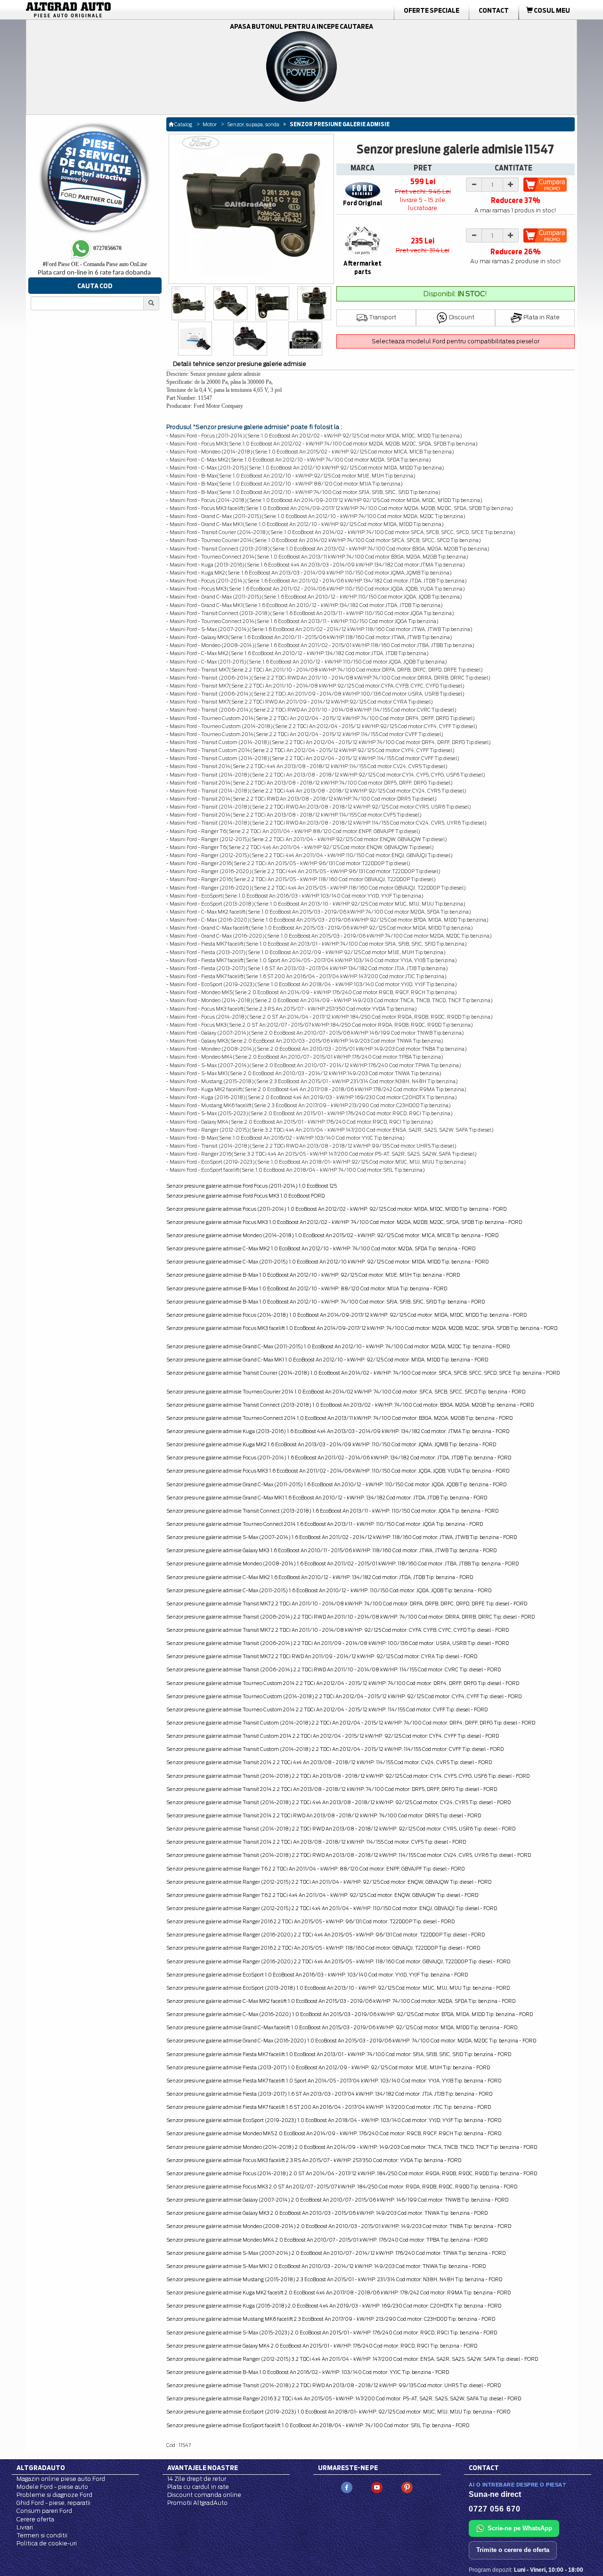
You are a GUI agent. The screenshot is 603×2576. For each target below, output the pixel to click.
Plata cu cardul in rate (198, 2487)
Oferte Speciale (432, 10)
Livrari (25, 2527)
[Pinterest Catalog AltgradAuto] (407, 2487)
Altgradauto (41, 2468)
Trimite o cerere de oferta (513, 2550)
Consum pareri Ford (44, 2511)
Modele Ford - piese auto (52, 2487)
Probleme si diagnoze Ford (54, 2495)
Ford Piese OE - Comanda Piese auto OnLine (95, 264)
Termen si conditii (42, 2535)
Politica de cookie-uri (47, 2543)
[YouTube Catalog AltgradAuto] (377, 2487)
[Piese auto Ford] (113, 10)
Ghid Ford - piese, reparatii (53, 2503)
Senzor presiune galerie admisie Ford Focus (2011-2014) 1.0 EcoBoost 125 (252, 1186)
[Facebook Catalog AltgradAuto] (347, 2487)
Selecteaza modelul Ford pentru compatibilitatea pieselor (456, 341)
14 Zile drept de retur (197, 2479)
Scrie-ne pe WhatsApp (520, 2528)
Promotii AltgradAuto (197, 2503)
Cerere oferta (35, 2519)
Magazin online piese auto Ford (61, 2479)
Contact (494, 10)
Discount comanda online (204, 2495)
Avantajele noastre (203, 2468)
